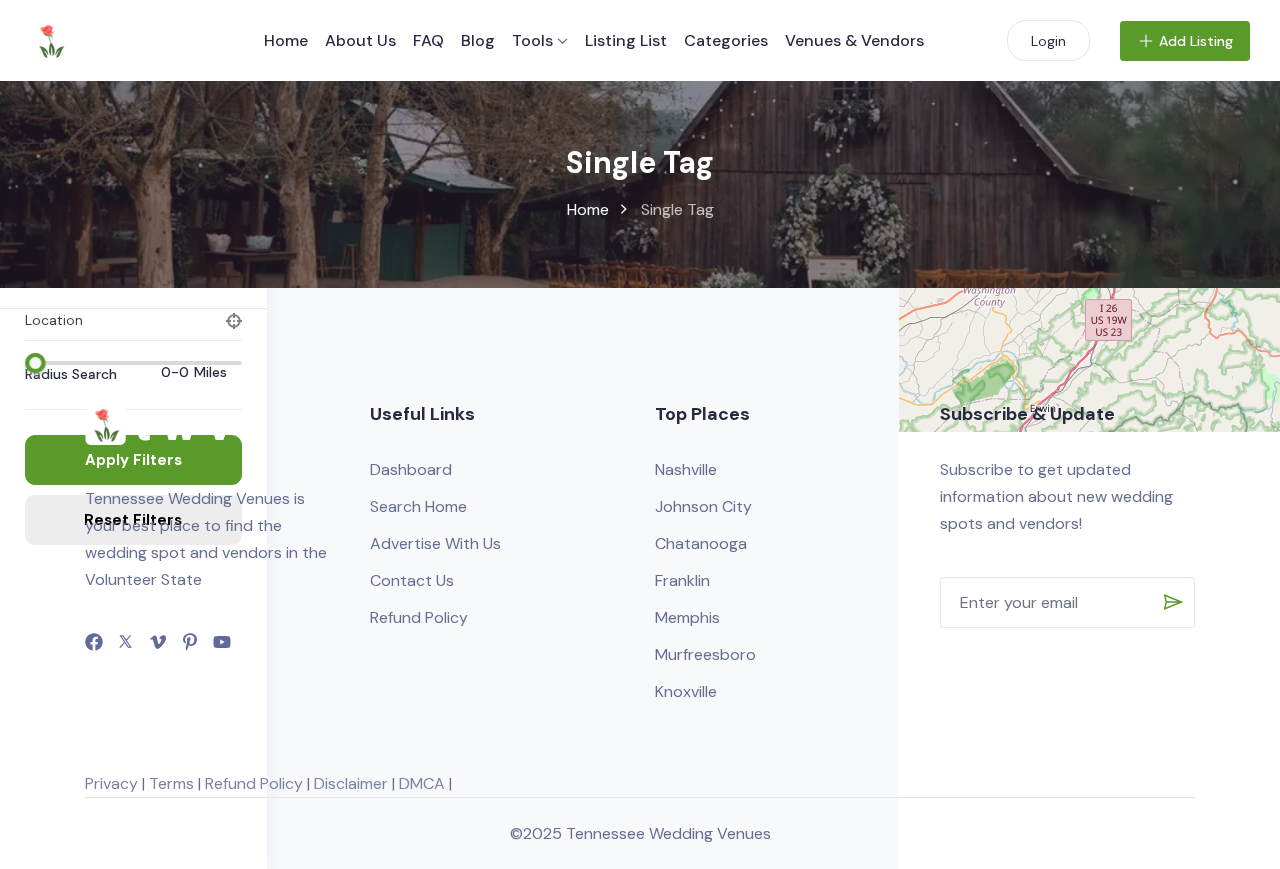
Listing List (626, 40)
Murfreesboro (705, 654)
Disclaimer (351, 783)
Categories (726, 40)
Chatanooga (701, 543)
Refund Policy (419, 617)
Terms (171, 783)
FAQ (428, 40)
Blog (478, 40)
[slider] (35, 363)
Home (286, 40)
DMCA (422, 783)
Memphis (687, 617)
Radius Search (71, 374)
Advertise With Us (435, 543)
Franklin (682, 580)
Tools (532, 40)
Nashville (686, 469)
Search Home (418, 506)
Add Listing (1196, 41)
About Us (360, 40)
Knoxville (686, 691)
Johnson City (703, 506)
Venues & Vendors (854, 40)
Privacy (111, 783)
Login (1048, 41)
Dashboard (411, 469)
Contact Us (412, 580)
